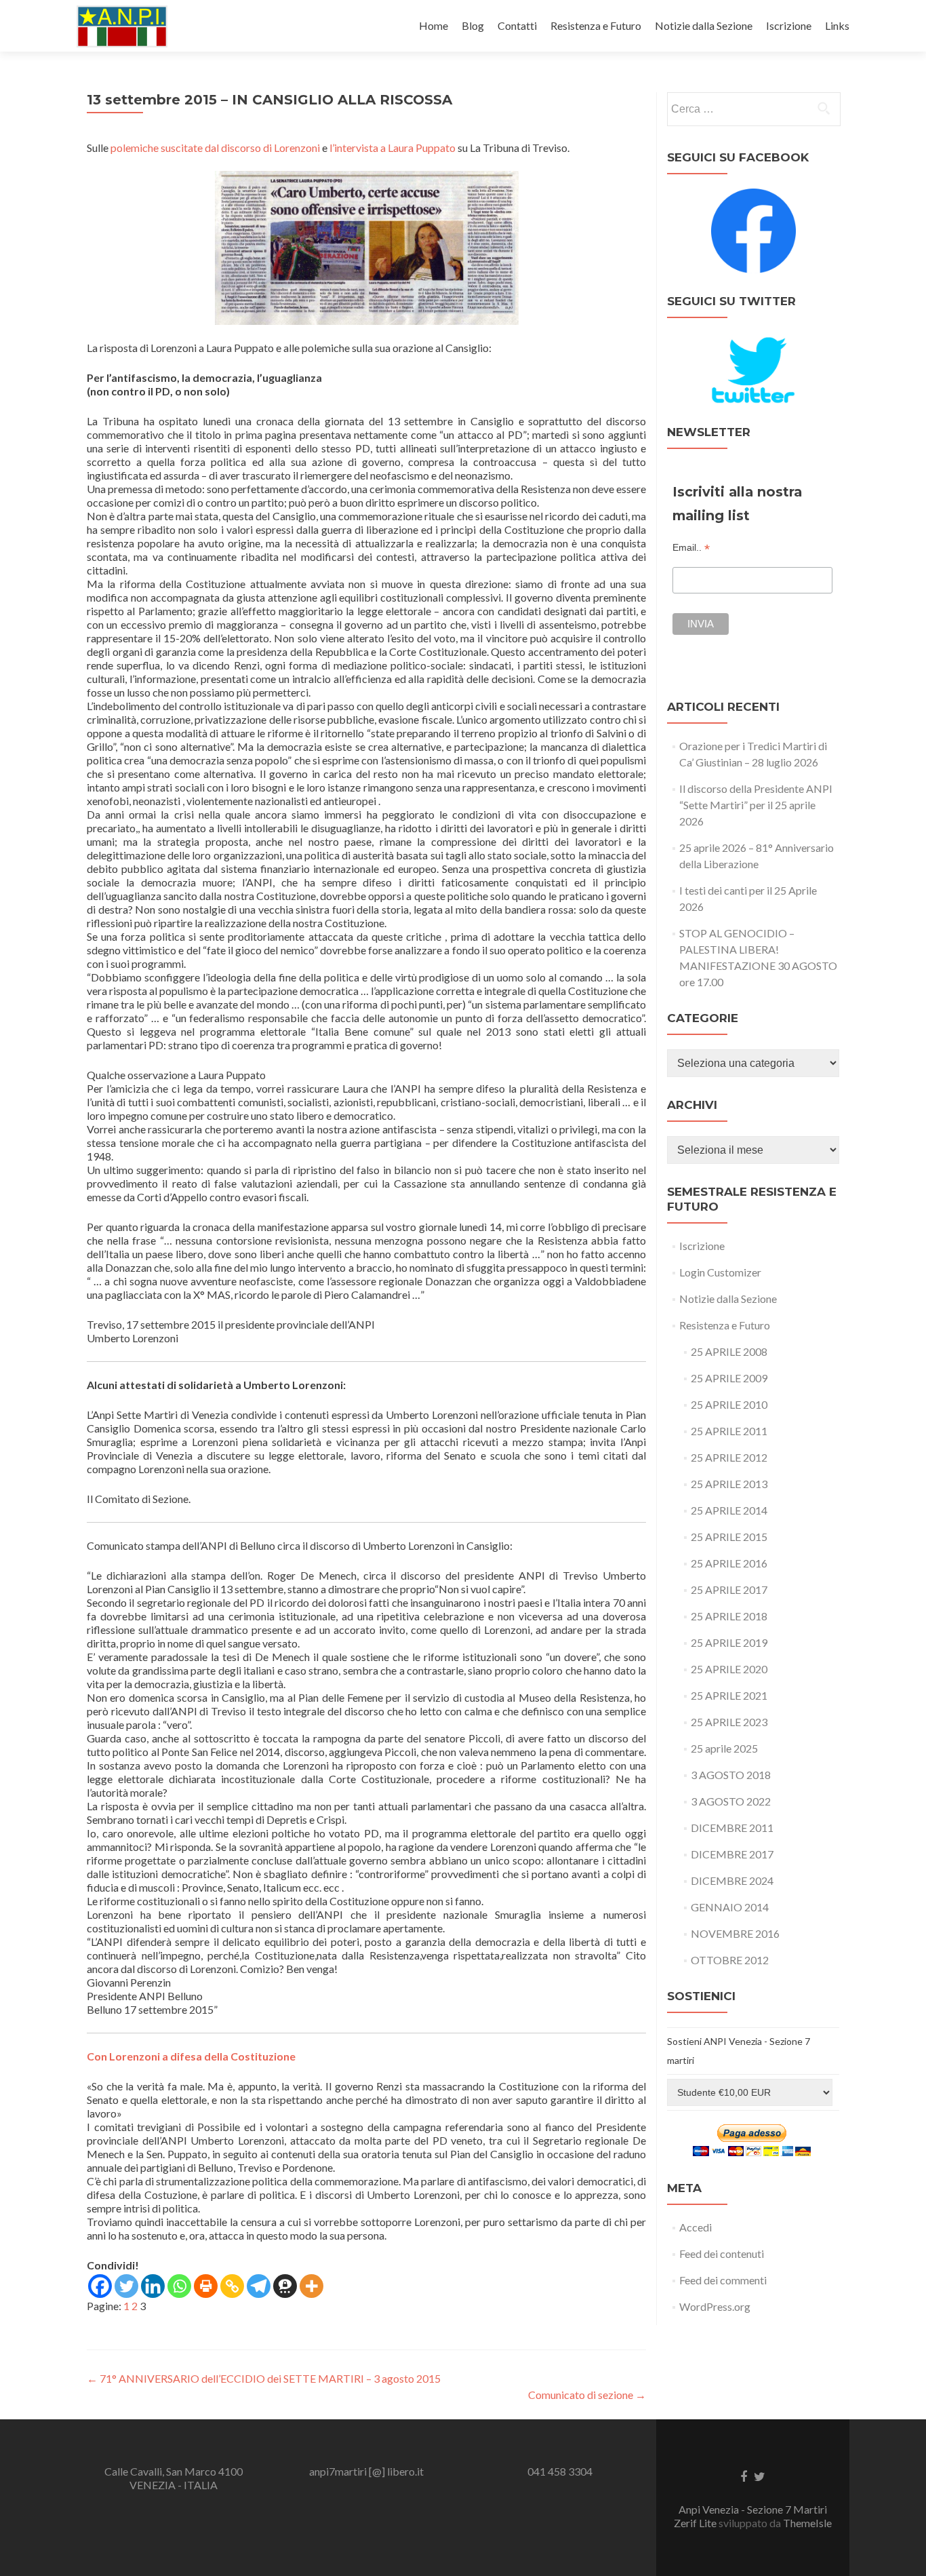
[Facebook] (100, 2286)
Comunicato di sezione (587, 2395)
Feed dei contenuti (722, 2253)
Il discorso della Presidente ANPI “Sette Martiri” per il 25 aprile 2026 (756, 805)
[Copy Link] (232, 2286)
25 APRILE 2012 (729, 1457)
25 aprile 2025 (724, 1748)
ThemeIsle (807, 2523)
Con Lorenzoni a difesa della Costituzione (191, 2056)
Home (434, 25)
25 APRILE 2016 (729, 1563)
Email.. (691, 548)
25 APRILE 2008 (729, 1351)
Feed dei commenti (723, 2280)
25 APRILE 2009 (729, 1378)
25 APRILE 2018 (729, 1616)
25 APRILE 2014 (729, 1510)
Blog (473, 25)
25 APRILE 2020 (729, 1669)
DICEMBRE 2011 (732, 1828)
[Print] (206, 2286)
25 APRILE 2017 (729, 1589)
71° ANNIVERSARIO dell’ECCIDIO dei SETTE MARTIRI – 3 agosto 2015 (264, 2378)
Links (837, 25)
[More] (311, 2286)
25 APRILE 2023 (729, 1722)
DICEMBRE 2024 (732, 1880)
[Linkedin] (153, 2286)
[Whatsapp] (179, 2286)
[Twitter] (126, 2286)
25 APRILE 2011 (729, 1431)
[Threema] (285, 2286)
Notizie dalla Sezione (704, 25)
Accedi (696, 2227)
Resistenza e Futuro (596, 25)
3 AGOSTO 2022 (731, 1801)
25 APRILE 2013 (729, 1484)
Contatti (517, 25)
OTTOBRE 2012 (730, 1960)
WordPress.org (715, 2306)
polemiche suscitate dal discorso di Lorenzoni (215, 148)
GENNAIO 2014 (730, 1907)
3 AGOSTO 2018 (731, 1775)
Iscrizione (789, 25)
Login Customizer (720, 1272)
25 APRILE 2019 (729, 1642)
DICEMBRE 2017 (732, 1854)
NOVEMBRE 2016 (735, 1933)
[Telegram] (259, 2286)
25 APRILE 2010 (729, 1404)
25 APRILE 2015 (729, 1537)
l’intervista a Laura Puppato (392, 148)
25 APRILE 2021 (729, 1695)
